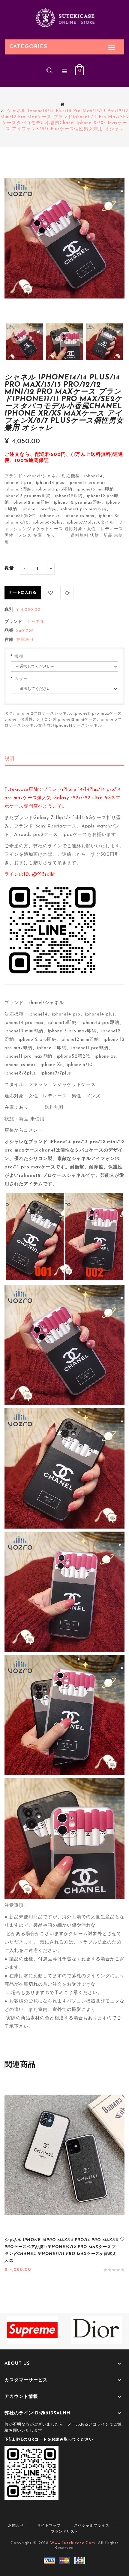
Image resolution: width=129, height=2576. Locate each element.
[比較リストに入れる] (67, 593)
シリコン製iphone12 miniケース (66, 720)
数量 (9, 569)
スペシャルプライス (92, 2526)
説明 (10, 759)
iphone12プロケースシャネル (43, 714)
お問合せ (16, 2526)
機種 (19, 657)
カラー (21, 679)
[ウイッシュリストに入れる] (51, 593)
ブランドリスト (65, 2532)
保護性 (27, 720)
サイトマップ (49, 2526)
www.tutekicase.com (73, 2543)
